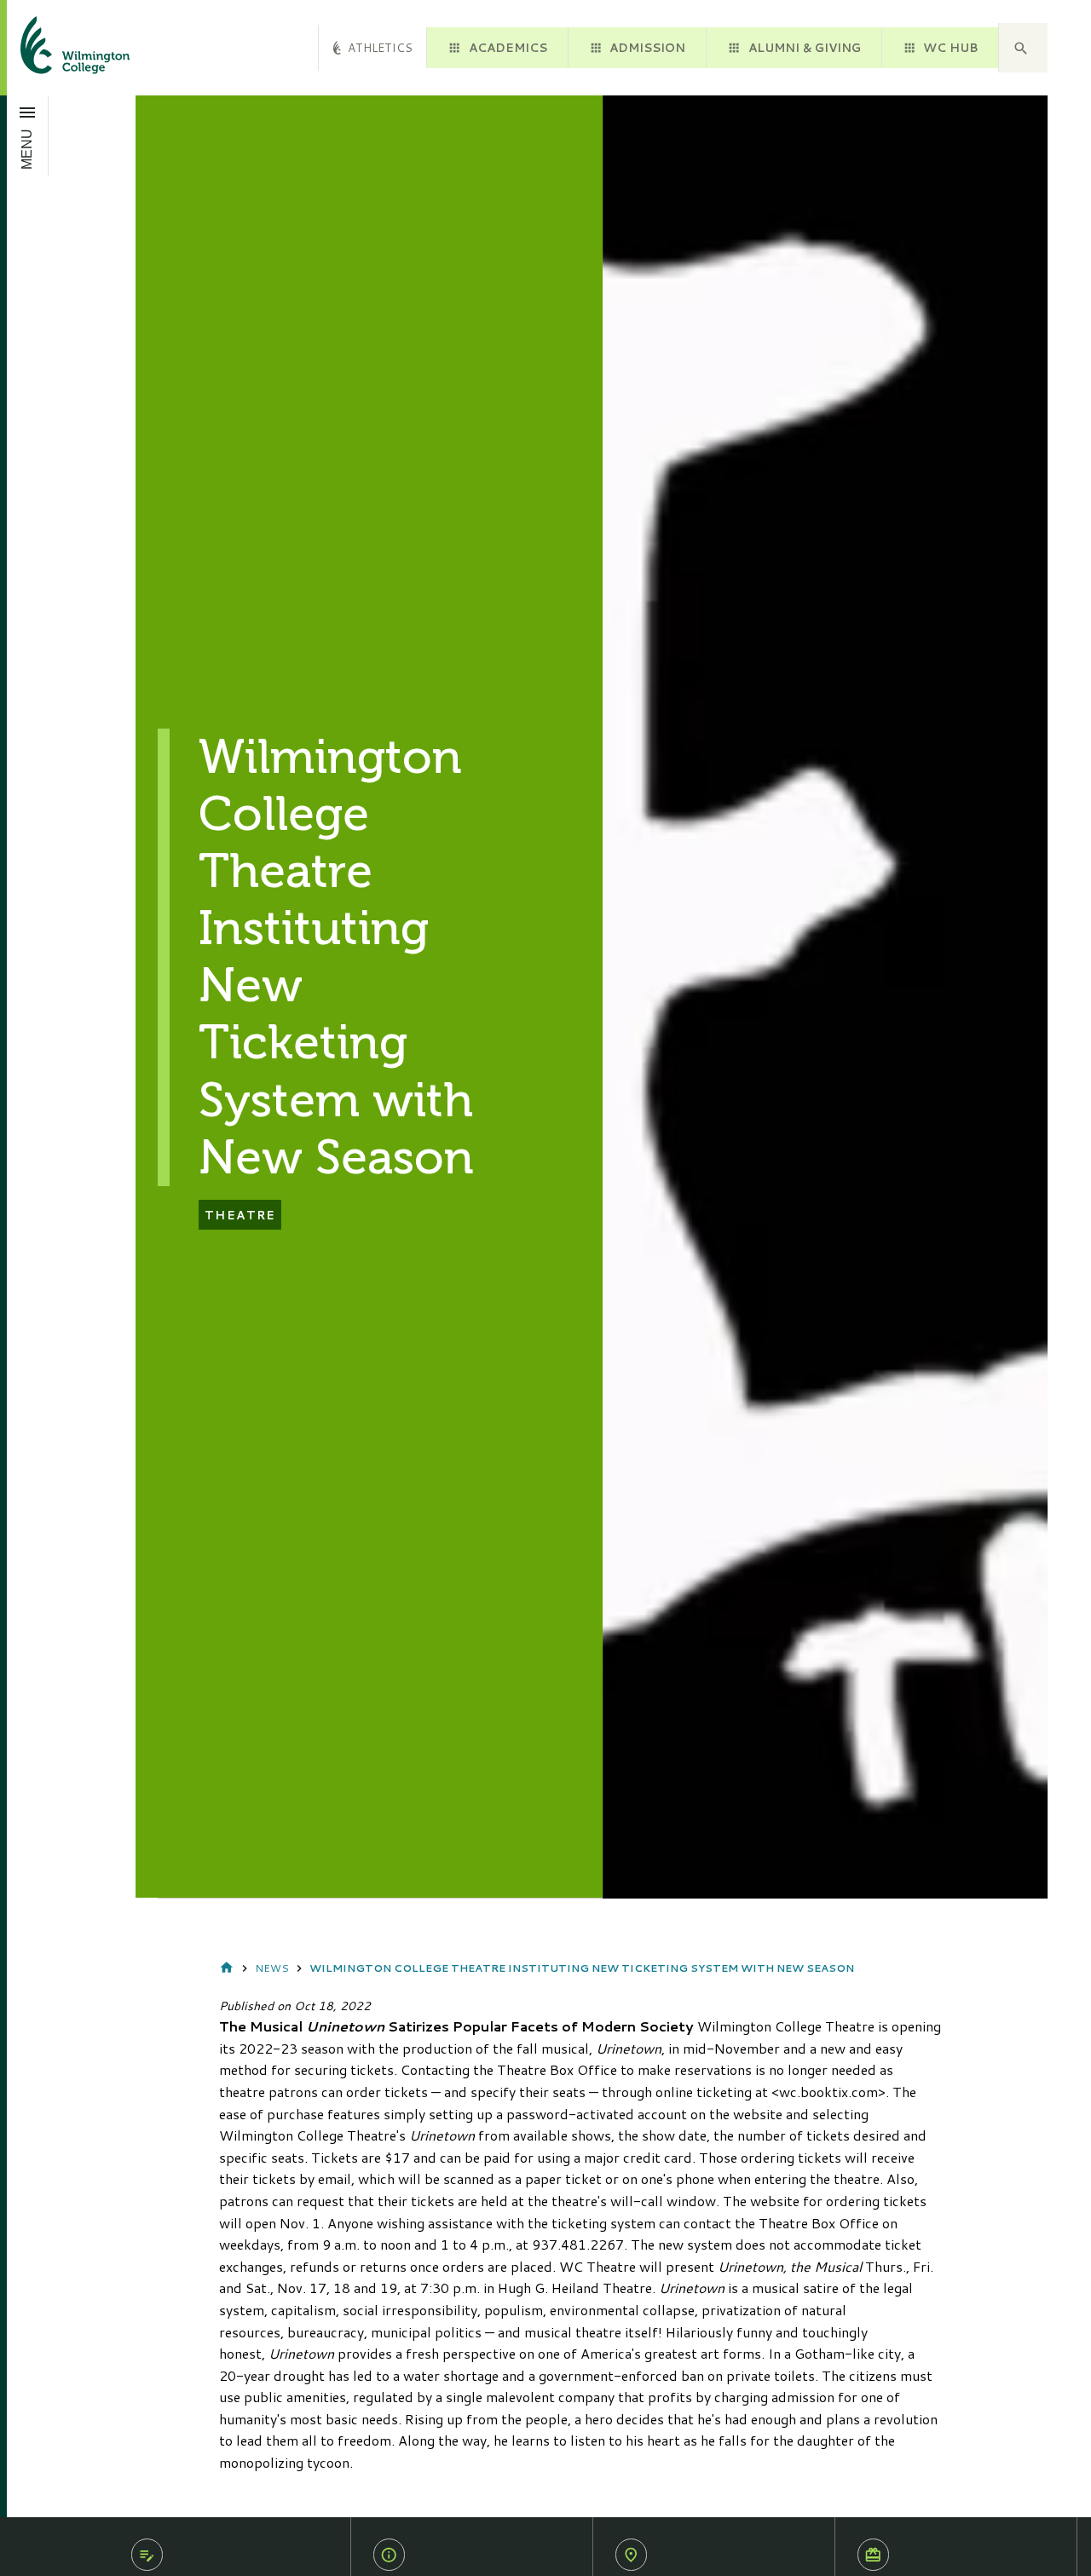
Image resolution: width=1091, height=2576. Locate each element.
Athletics (380, 47)
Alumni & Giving (805, 47)
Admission (647, 47)
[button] (1023, 48)
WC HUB (950, 47)
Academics (508, 47)
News (272, 1968)
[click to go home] (55, 48)
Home (227, 1968)
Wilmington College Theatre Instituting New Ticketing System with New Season (582, 1968)
